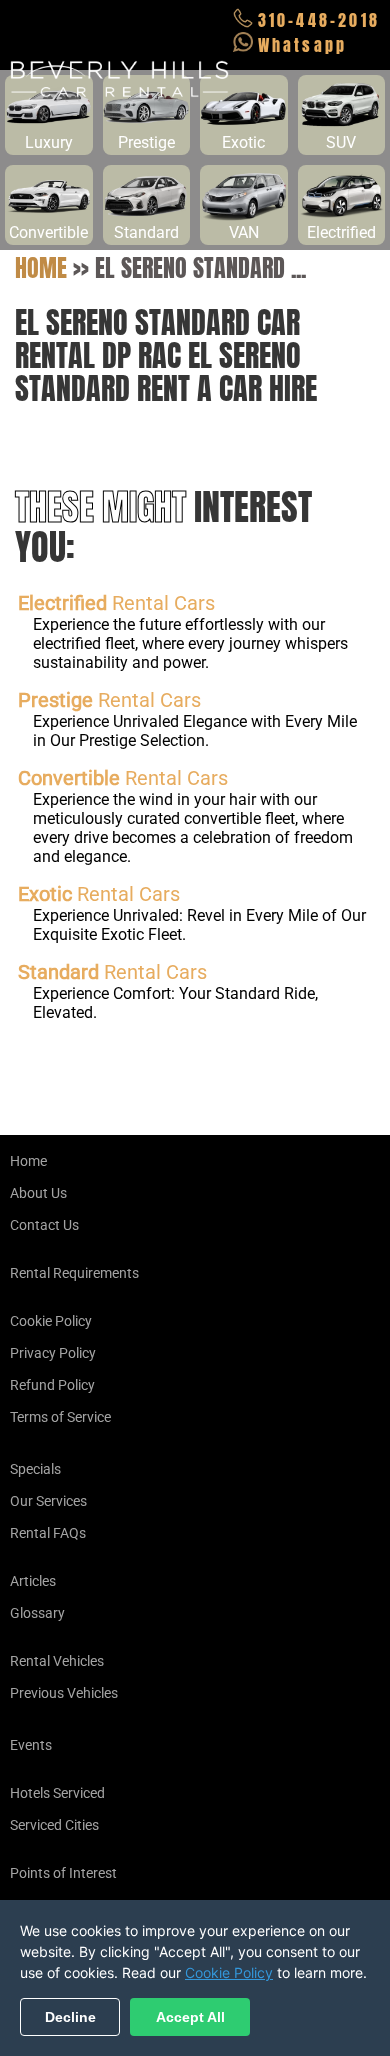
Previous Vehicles (64, 1693)
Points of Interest (63, 1873)
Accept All (190, 2017)
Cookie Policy (51, 1321)
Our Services (48, 1501)
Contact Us (44, 1225)
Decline (70, 2017)
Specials (35, 1469)
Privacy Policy (53, 1353)
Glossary (37, 1613)
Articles (33, 1581)
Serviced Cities (54, 1825)
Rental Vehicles (57, 1661)
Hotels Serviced (57, 1793)
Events (31, 1745)
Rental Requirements (74, 1273)
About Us (38, 1193)
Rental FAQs (48, 1533)
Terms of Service (60, 1417)
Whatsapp (303, 45)
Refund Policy (52, 1385)
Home (41, 268)
